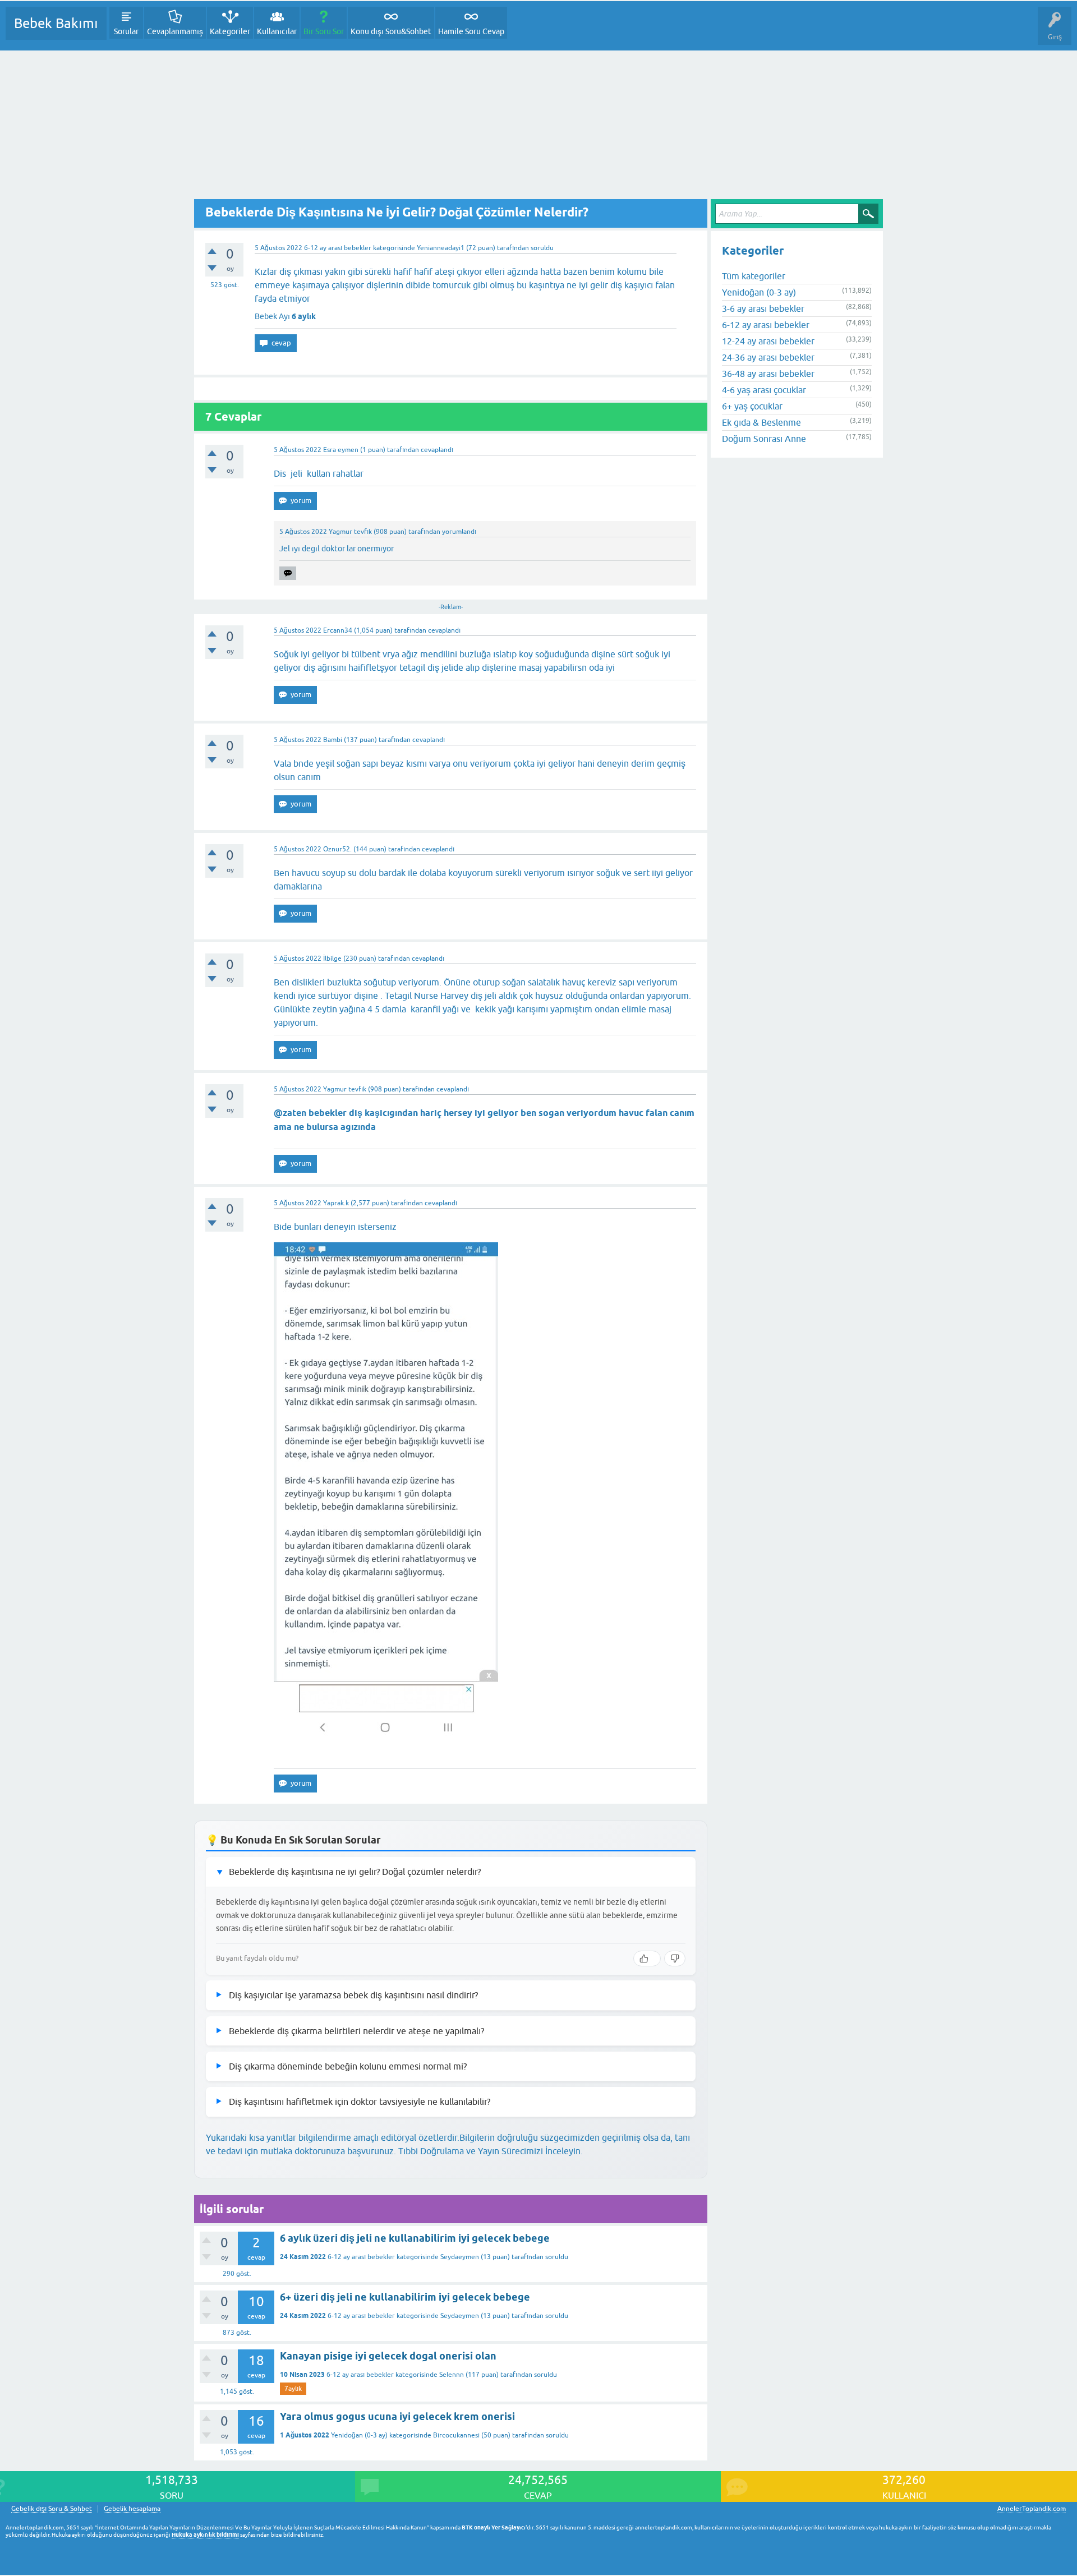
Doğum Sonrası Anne (764, 439)
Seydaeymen (460, 2257)
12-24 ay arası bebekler (768, 341)
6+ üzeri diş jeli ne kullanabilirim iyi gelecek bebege (405, 2297)
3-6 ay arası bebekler (763, 308)
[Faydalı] (647, 1959)
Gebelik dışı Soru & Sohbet (52, 2509)
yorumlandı (459, 532)
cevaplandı (437, 450)
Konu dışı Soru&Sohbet (391, 31)
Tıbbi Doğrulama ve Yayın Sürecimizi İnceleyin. (491, 2151)
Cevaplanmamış (175, 31)
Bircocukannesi (456, 2435)
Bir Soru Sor (324, 31)
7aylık (293, 2389)
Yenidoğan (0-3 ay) (359, 2435)
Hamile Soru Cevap (471, 31)
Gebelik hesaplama (132, 2509)
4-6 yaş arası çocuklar (764, 390)
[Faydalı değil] (675, 1959)
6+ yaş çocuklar (752, 406)
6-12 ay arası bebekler (338, 248)
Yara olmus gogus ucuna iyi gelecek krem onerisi (397, 2416)
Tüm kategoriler (754, 276)
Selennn (452, 2375)
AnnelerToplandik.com (1032, 2509)
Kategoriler (230, 31)
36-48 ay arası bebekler (768, 374)
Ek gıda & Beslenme (761, 422)
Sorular (126, 31)
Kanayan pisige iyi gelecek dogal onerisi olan (388, 2356)
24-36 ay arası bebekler (768, 357)
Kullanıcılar (277, 31)
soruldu (542, 248)
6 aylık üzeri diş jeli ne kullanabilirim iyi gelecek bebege (415, 2238)
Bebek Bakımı (56, 23)
